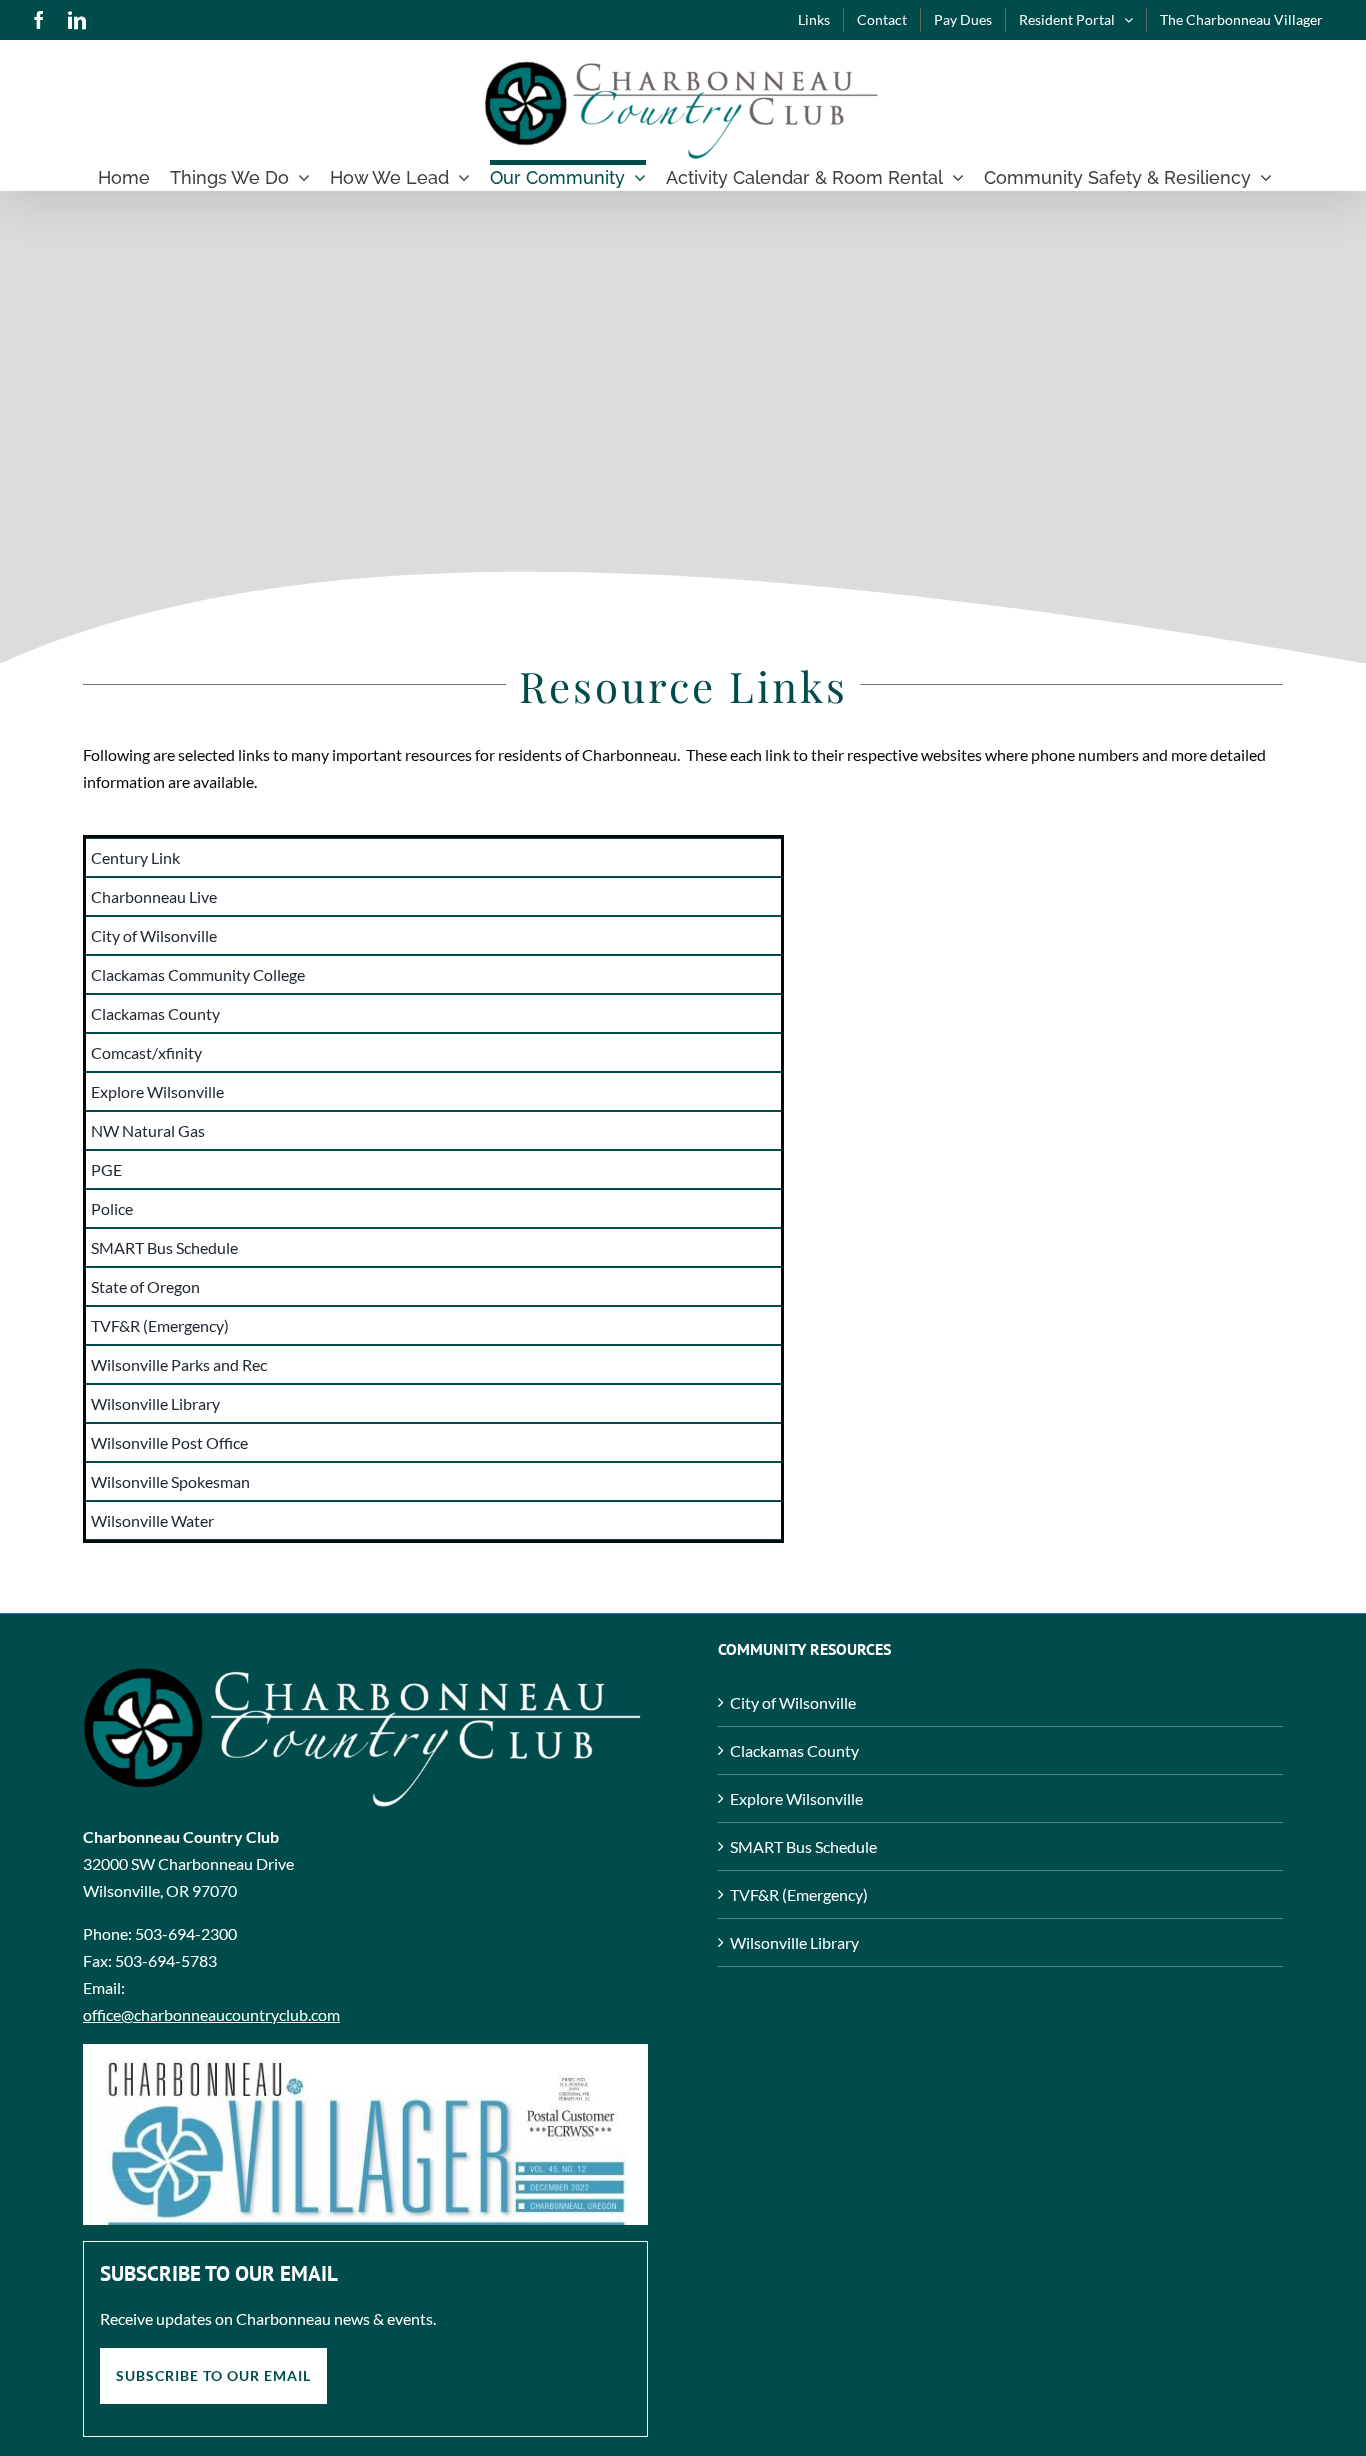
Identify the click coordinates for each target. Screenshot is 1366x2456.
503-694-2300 (186, 1933)
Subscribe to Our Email (213, 2375)
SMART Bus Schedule (803, 1846)
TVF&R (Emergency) (799, 1894)
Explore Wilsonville (796, 1798)
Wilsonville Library (794, 1942)
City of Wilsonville (793, 1702)
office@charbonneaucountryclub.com (211, 2014)
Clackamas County (794, 1750)
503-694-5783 (166, 1960)
